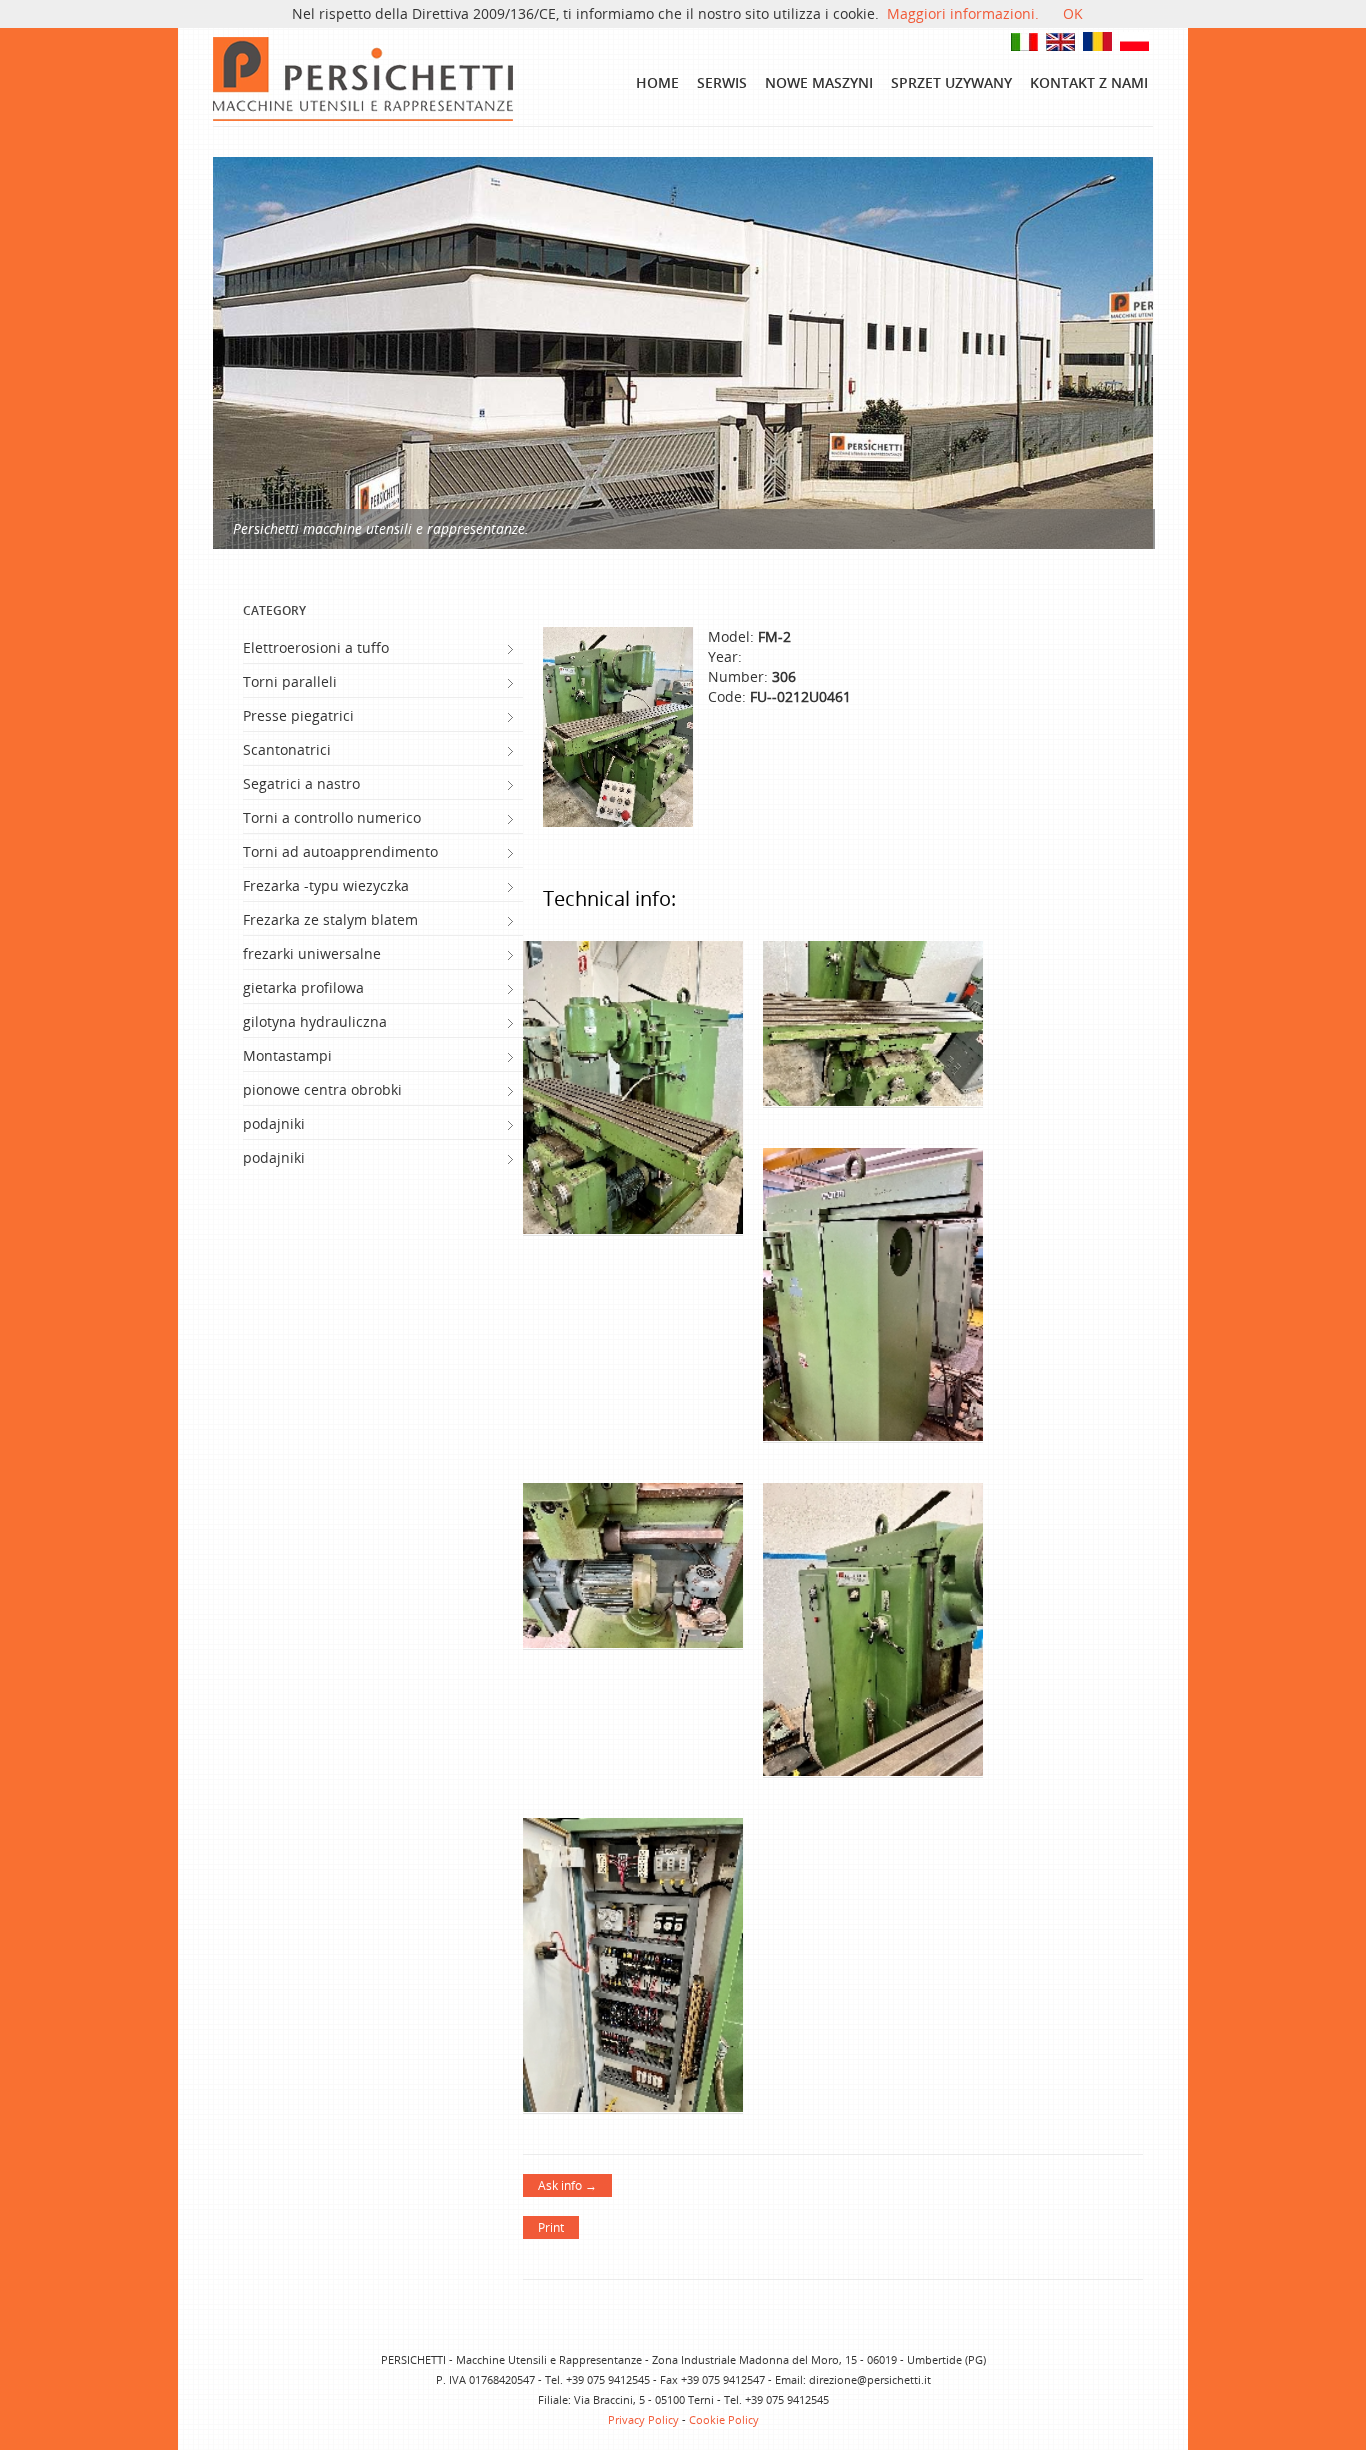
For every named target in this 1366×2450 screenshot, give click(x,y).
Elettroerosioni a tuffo (316, 647)
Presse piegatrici (298, 715)
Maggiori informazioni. (963, 13)
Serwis (722, 82)
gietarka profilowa (303, 987)
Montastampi (287, 1055)
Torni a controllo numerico (332, 817)
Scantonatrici (287, 749)
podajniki (274, 1123)
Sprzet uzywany (951, 82)
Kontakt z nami (1089, 82)
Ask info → (567, 2185)
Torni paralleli (290, 681)
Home (657, 82)
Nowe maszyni (819, 82)
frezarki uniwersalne (312, 953)
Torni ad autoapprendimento (340, 851)
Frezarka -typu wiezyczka (326, 885)
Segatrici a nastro (301, 783)
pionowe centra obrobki (322, 1089)
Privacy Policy (643, 2419)
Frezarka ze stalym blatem (330, 919)
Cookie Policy (724, 2419)
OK (1073, 13)
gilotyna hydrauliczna (315, 1021)
